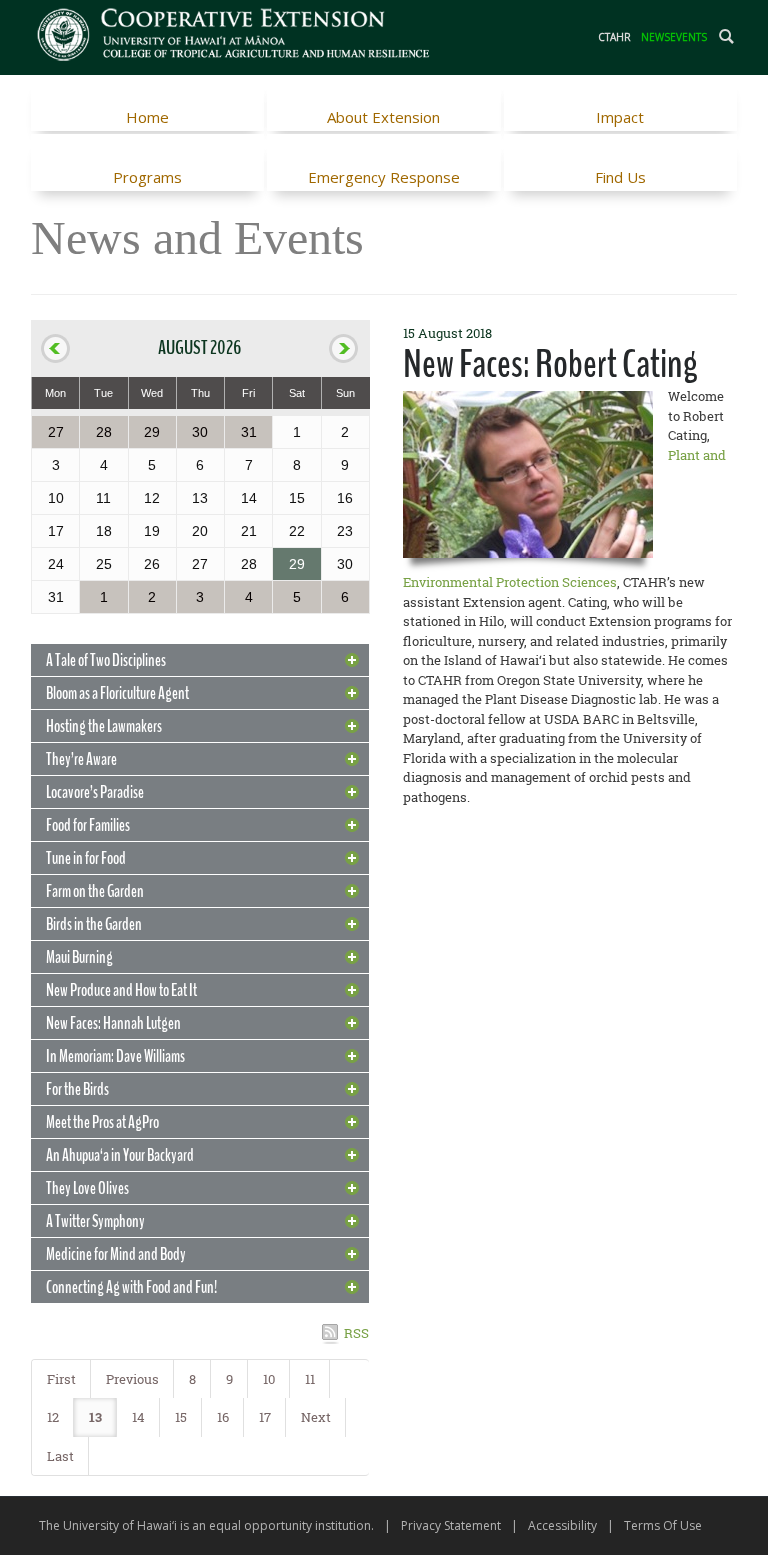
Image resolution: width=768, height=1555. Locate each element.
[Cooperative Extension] (234, 37)
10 (269, 1379)
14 (138, 1417)
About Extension (383, 117)
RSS (356, 1333)
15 (181, 1417)
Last (60, 1456)
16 (223, 1417)
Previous (132, 1379)
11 (310, 1379)
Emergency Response (384, 177)
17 (265, 1417)
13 (95, 1417)
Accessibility (562, 1525)
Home (147, 117)
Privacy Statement (451, 1525)
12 (53, 1417)
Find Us (620, 177)
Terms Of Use (663, 1525)
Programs (147, 177)
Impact (620, 117)
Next (316, 1417)
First (61, 1379)
